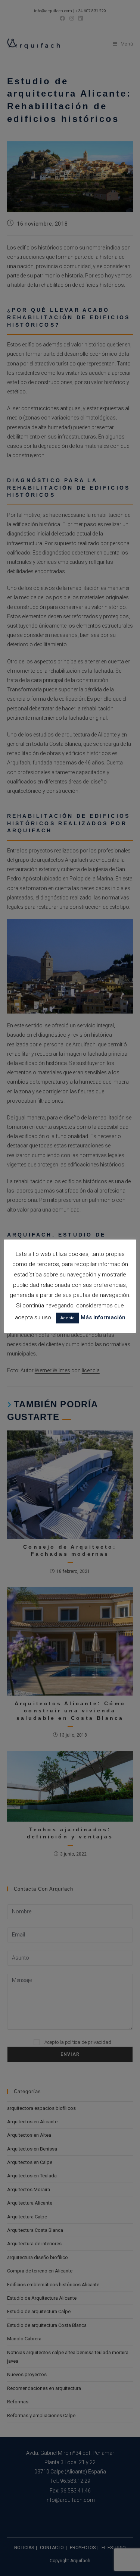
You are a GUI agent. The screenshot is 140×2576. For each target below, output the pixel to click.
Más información (103, 1317)
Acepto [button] (68, 1318)
